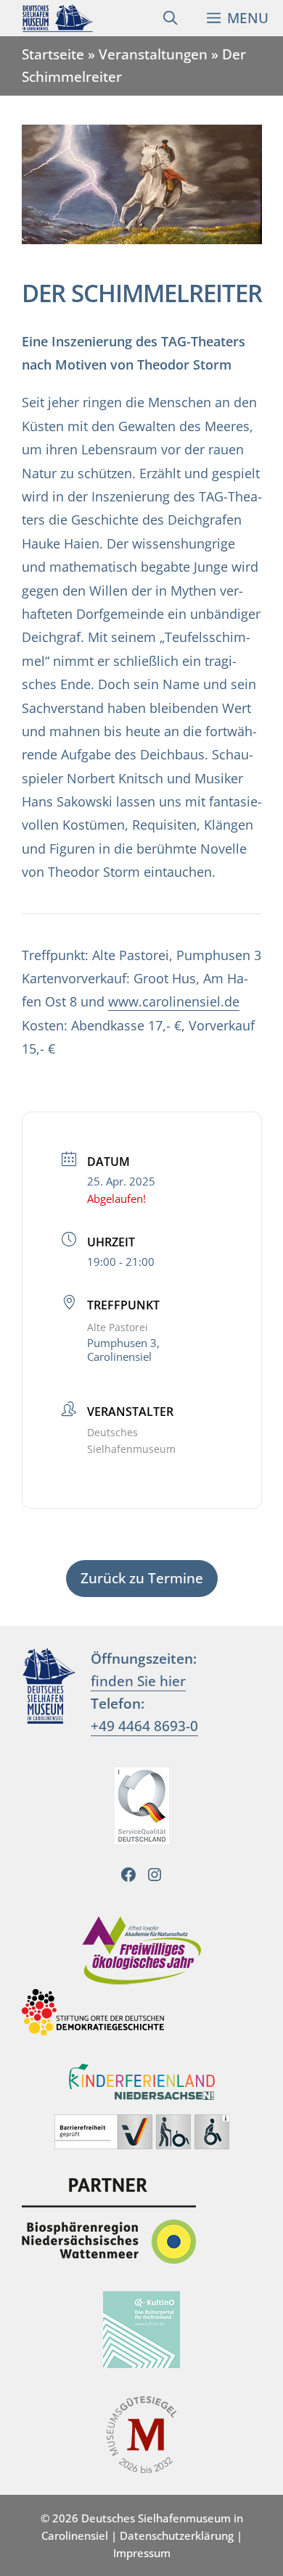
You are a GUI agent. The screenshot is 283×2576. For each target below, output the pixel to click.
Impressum (142, 2553)
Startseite (53, 54)
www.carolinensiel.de (174, 1001)
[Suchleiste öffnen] (170, 18)
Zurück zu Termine (142, 1578)
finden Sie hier (138, 1681)
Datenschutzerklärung (177, 2535)
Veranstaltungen (153, 54)
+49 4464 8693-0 (144, 1726)
